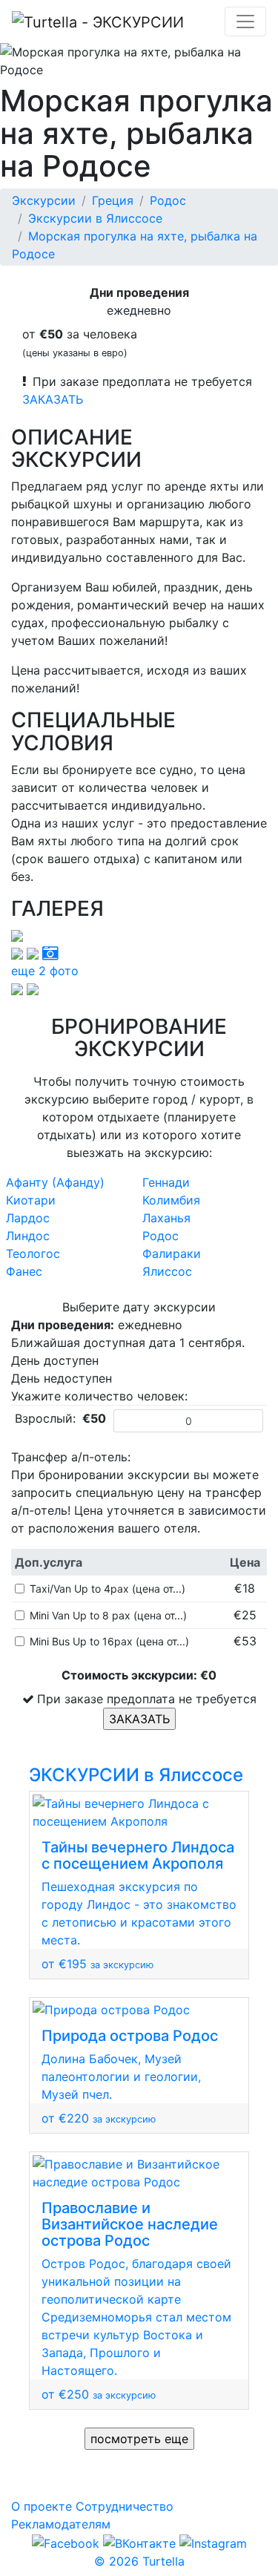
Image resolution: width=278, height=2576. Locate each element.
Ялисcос (167, 1271)
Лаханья (166, 1218)
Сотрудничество (125, 2506)
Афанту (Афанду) (55, 1182)
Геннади (166, 1182)
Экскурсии (44, 200)
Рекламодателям (61, 2524)
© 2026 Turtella (139, 2561)
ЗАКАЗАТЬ (53, 399)
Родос (168, 200)
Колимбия (171, 1200)
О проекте (42, 2506)
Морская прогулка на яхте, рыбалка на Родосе (135, 245)
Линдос (28, 1236)
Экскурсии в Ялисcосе (95, 218)
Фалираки (172, 1253)
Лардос (28, 1218)
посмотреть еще (139, 2439)
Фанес (24, 1271)
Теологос (33, 1253)
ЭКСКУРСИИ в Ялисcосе (136, 1775)
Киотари (31, 1200)
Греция (113, 200)
